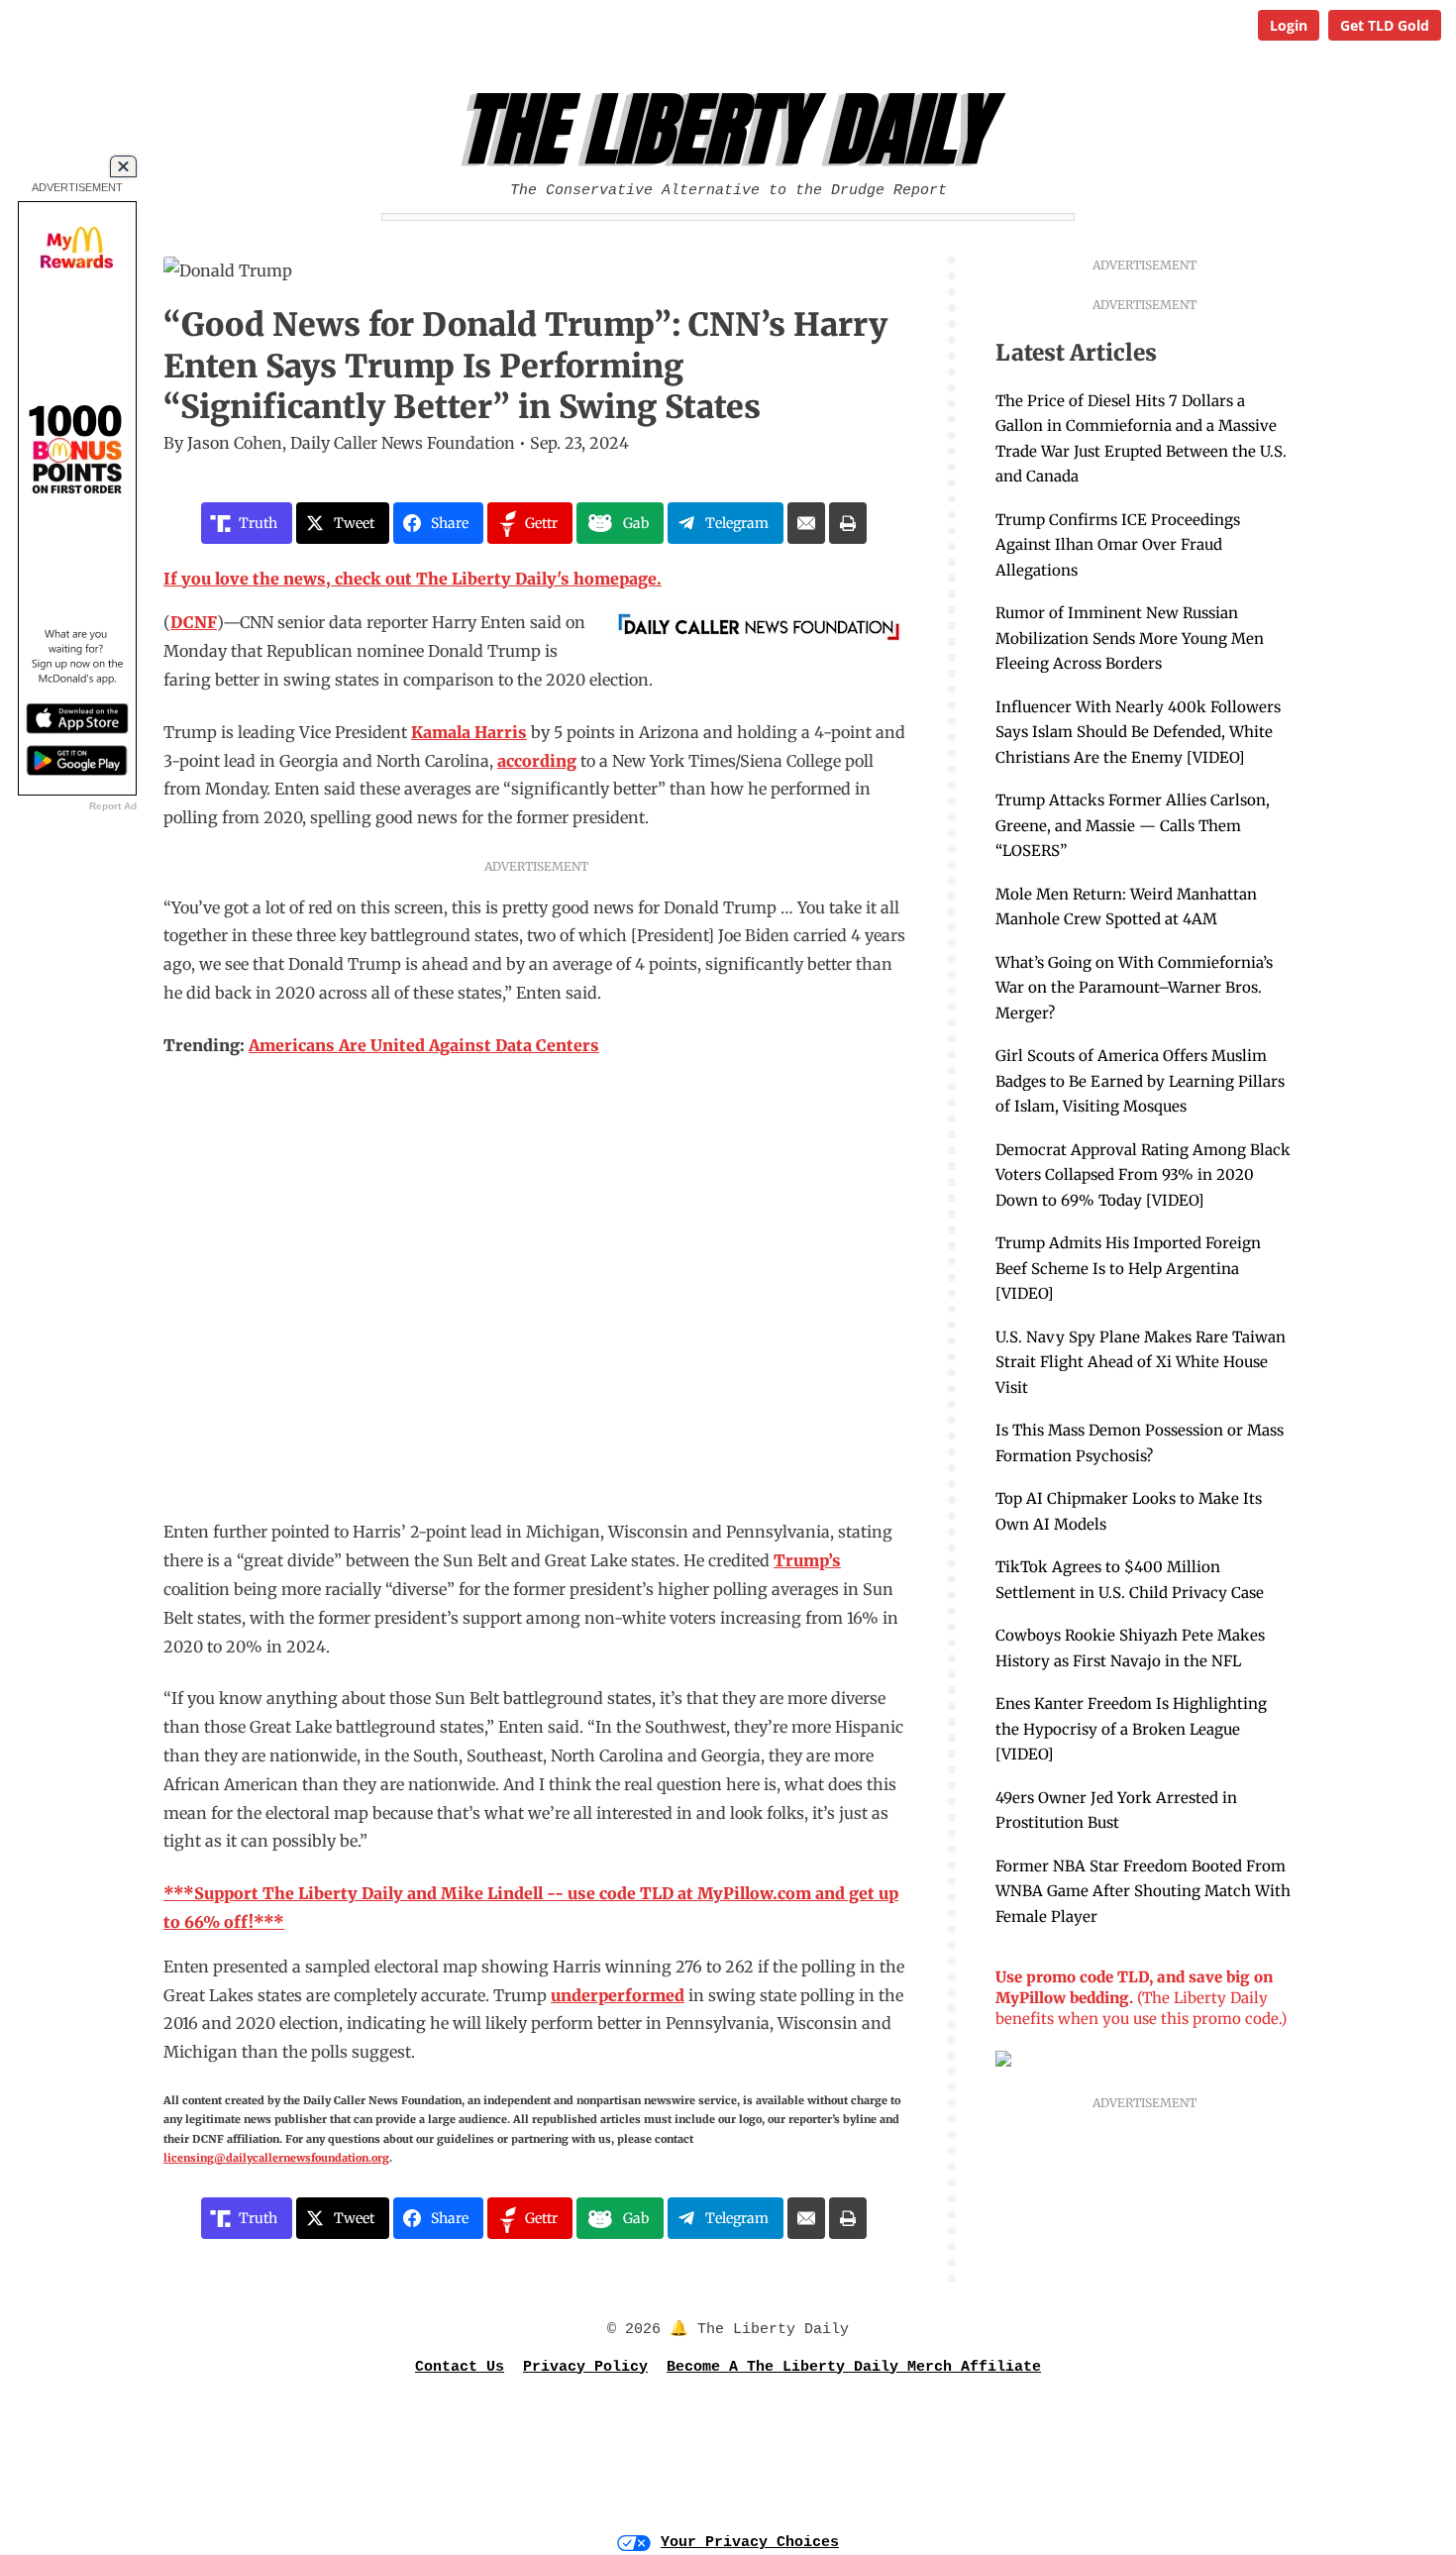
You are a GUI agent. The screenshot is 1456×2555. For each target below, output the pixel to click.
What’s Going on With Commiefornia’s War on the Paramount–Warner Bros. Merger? (1134, 988)
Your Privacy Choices (750, 2543)
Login (1289, 25)
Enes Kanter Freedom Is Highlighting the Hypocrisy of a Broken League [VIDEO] (1131, 1729)
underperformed (618, 1995)
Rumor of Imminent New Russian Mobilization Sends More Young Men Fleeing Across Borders (1130, 638)
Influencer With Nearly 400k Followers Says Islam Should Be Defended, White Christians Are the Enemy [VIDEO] (1138, 732)
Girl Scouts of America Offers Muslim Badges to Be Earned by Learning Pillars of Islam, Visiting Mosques (1140, 1081)
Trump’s (807, 1560)
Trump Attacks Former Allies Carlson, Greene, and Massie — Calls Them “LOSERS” (1133, 825)
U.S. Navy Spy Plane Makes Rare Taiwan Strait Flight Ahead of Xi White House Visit (1141, 1362)
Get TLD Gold (1385, 25)
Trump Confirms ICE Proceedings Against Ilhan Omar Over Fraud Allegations (1118, 545)
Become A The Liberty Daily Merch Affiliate (854, 2367)
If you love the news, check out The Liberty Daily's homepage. (413, 579)
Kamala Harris (469, 732)
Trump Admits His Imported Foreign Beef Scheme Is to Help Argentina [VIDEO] (1128, 1268)
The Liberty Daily (733, 130)
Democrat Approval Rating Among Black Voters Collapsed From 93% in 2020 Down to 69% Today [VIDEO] (1143, 1175)
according (537, 761)
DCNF (194, 622)
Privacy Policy (585, 2367)
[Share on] (806, 523)
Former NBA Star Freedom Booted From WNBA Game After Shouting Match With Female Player (1143, 1891)
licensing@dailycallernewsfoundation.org (276, 2158)
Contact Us (460, 2367)
